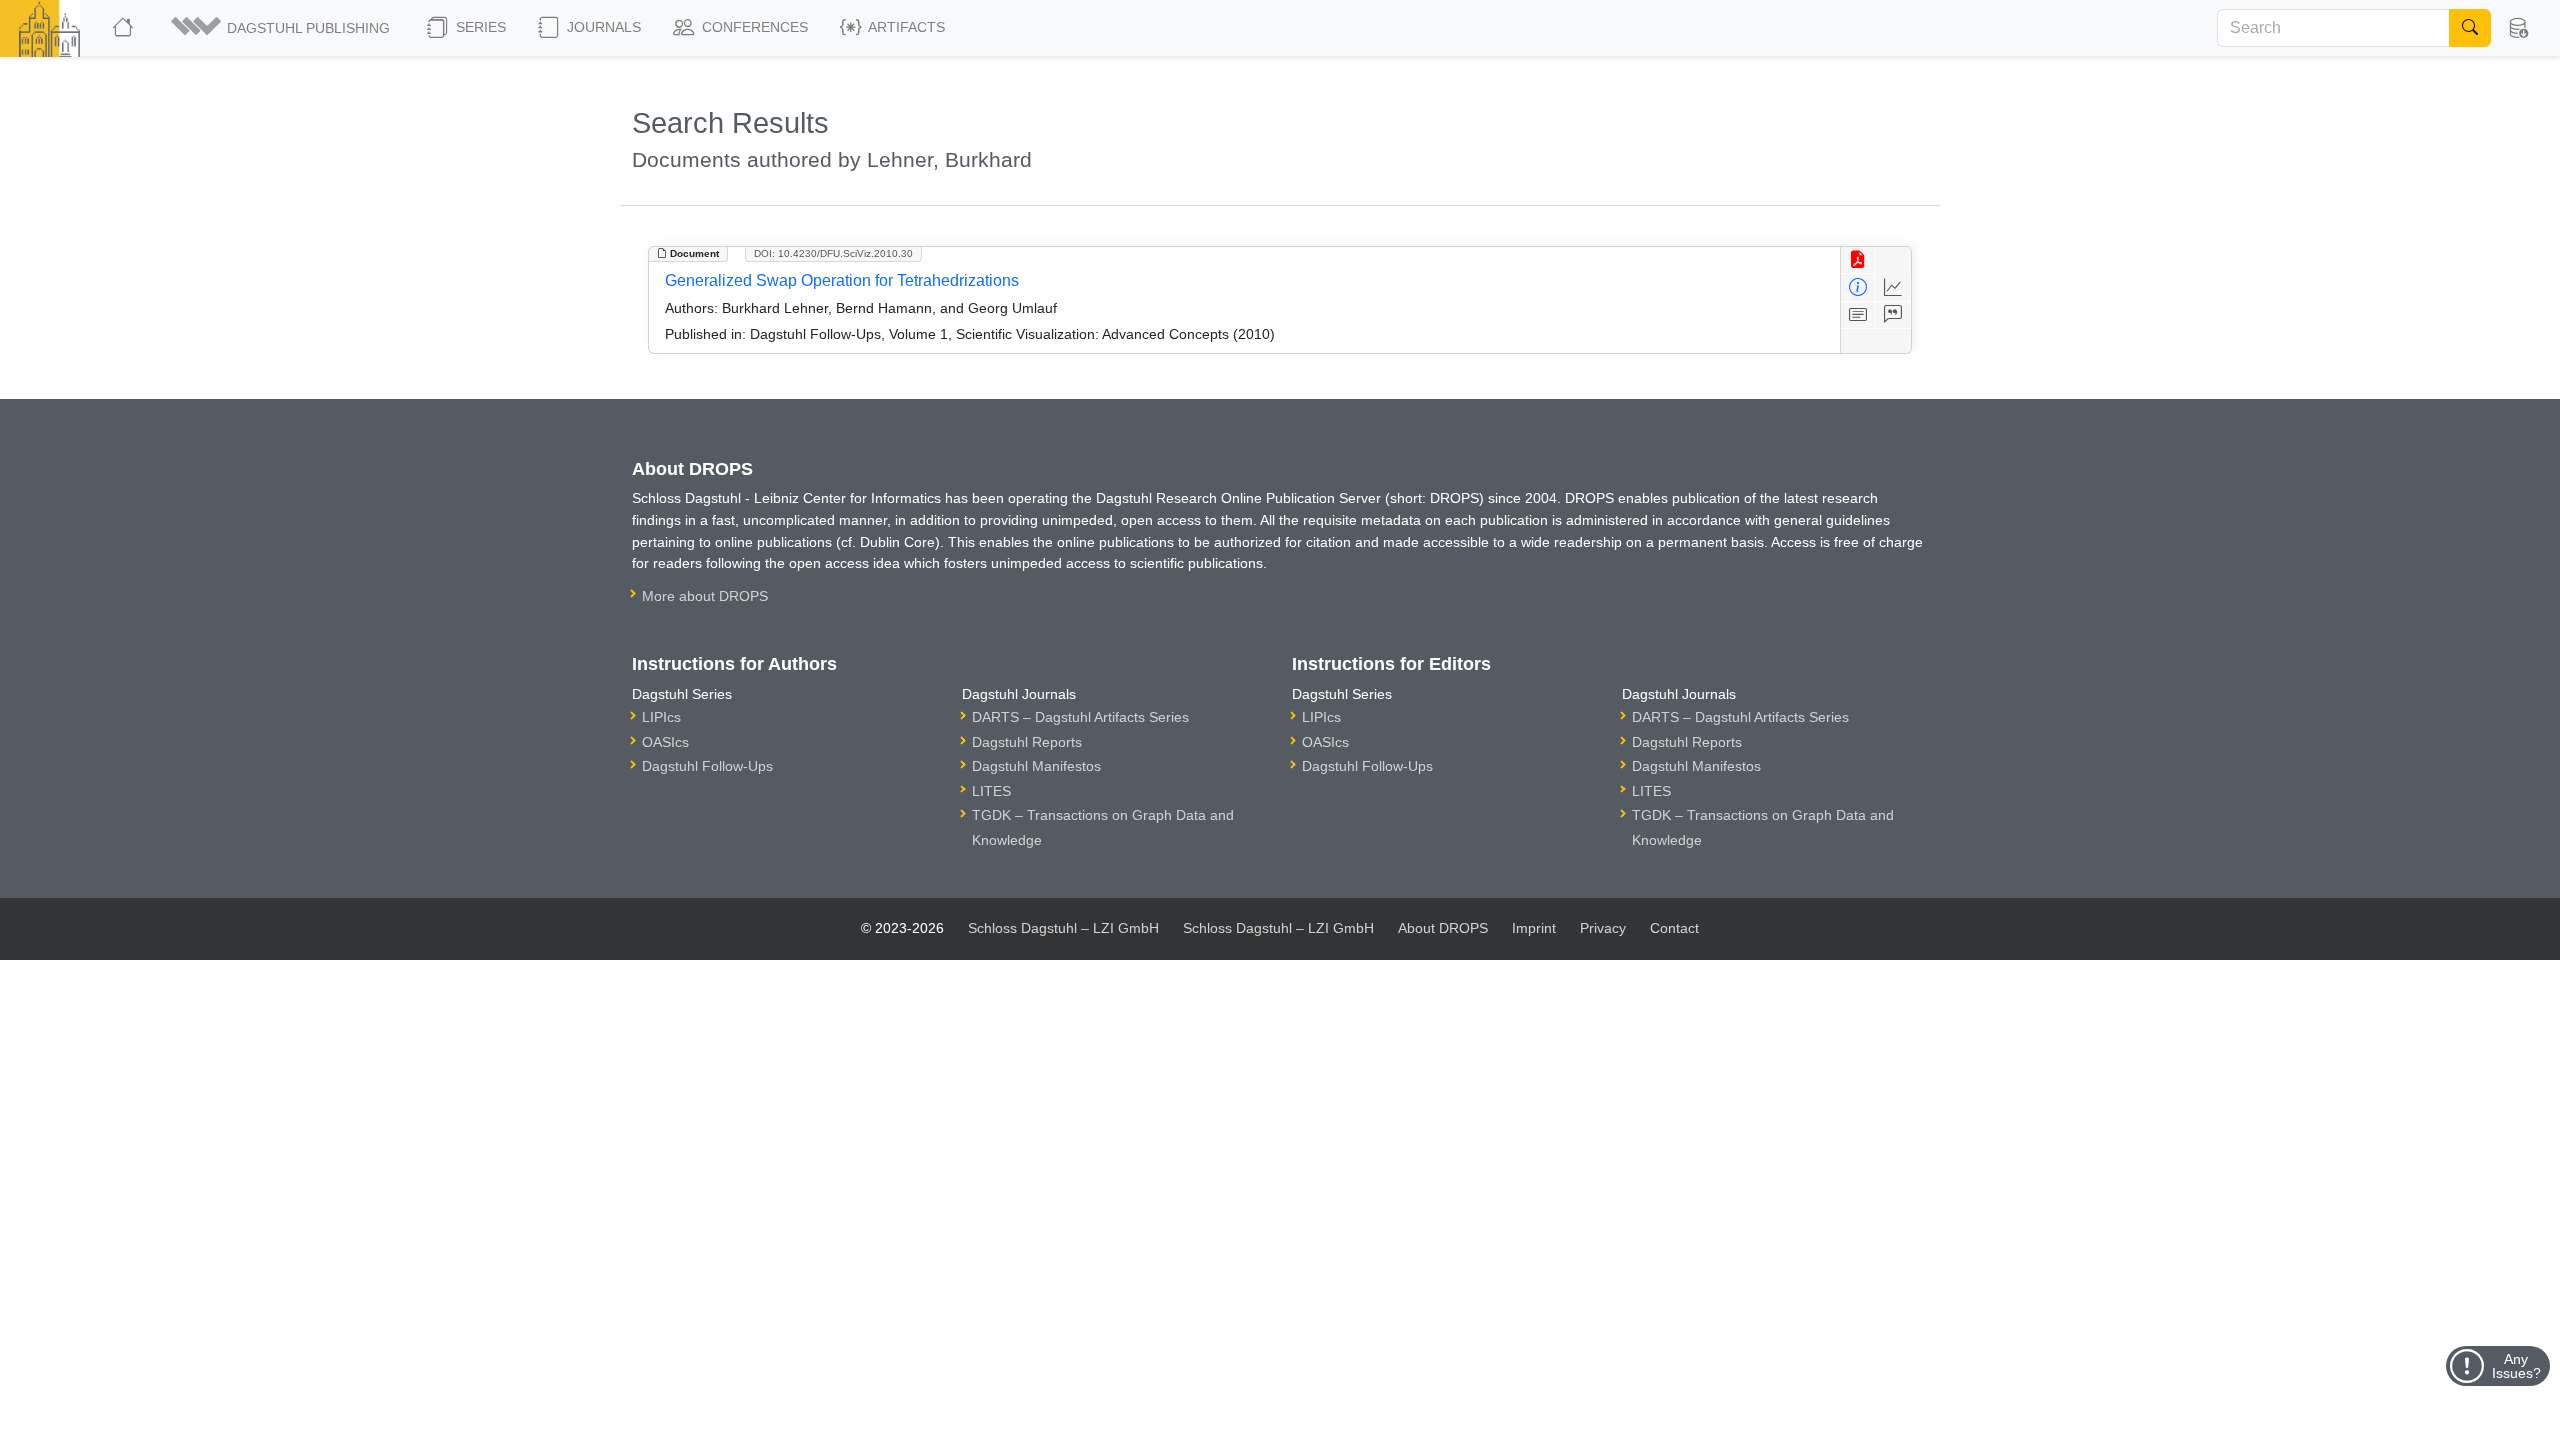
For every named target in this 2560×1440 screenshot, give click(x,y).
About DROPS (1443, 928)
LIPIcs (661, 717)
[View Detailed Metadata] (1858, 287)
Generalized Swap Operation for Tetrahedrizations (842, 280)
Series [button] (479, 27)
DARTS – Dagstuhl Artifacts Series (1080, 717)
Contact (1674, 928)
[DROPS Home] (124, 28)
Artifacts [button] (905, 27)
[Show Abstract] (1858, 315)
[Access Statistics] (1893, 287)
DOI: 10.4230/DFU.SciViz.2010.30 (833, 253)
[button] (282, 28)
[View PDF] (1858, 260)
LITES (991, 791)
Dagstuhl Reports (1027, 742)
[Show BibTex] (1893, 315)
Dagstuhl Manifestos (1036, 766)
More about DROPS (705, 596)
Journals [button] (602, 27)
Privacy (1603, 928)
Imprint (1534, 928)
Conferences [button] (753, 27)
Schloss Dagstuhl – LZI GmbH (1063, 928)
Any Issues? (2516, 1366)
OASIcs (665, 742)
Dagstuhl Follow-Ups (707, 766)
